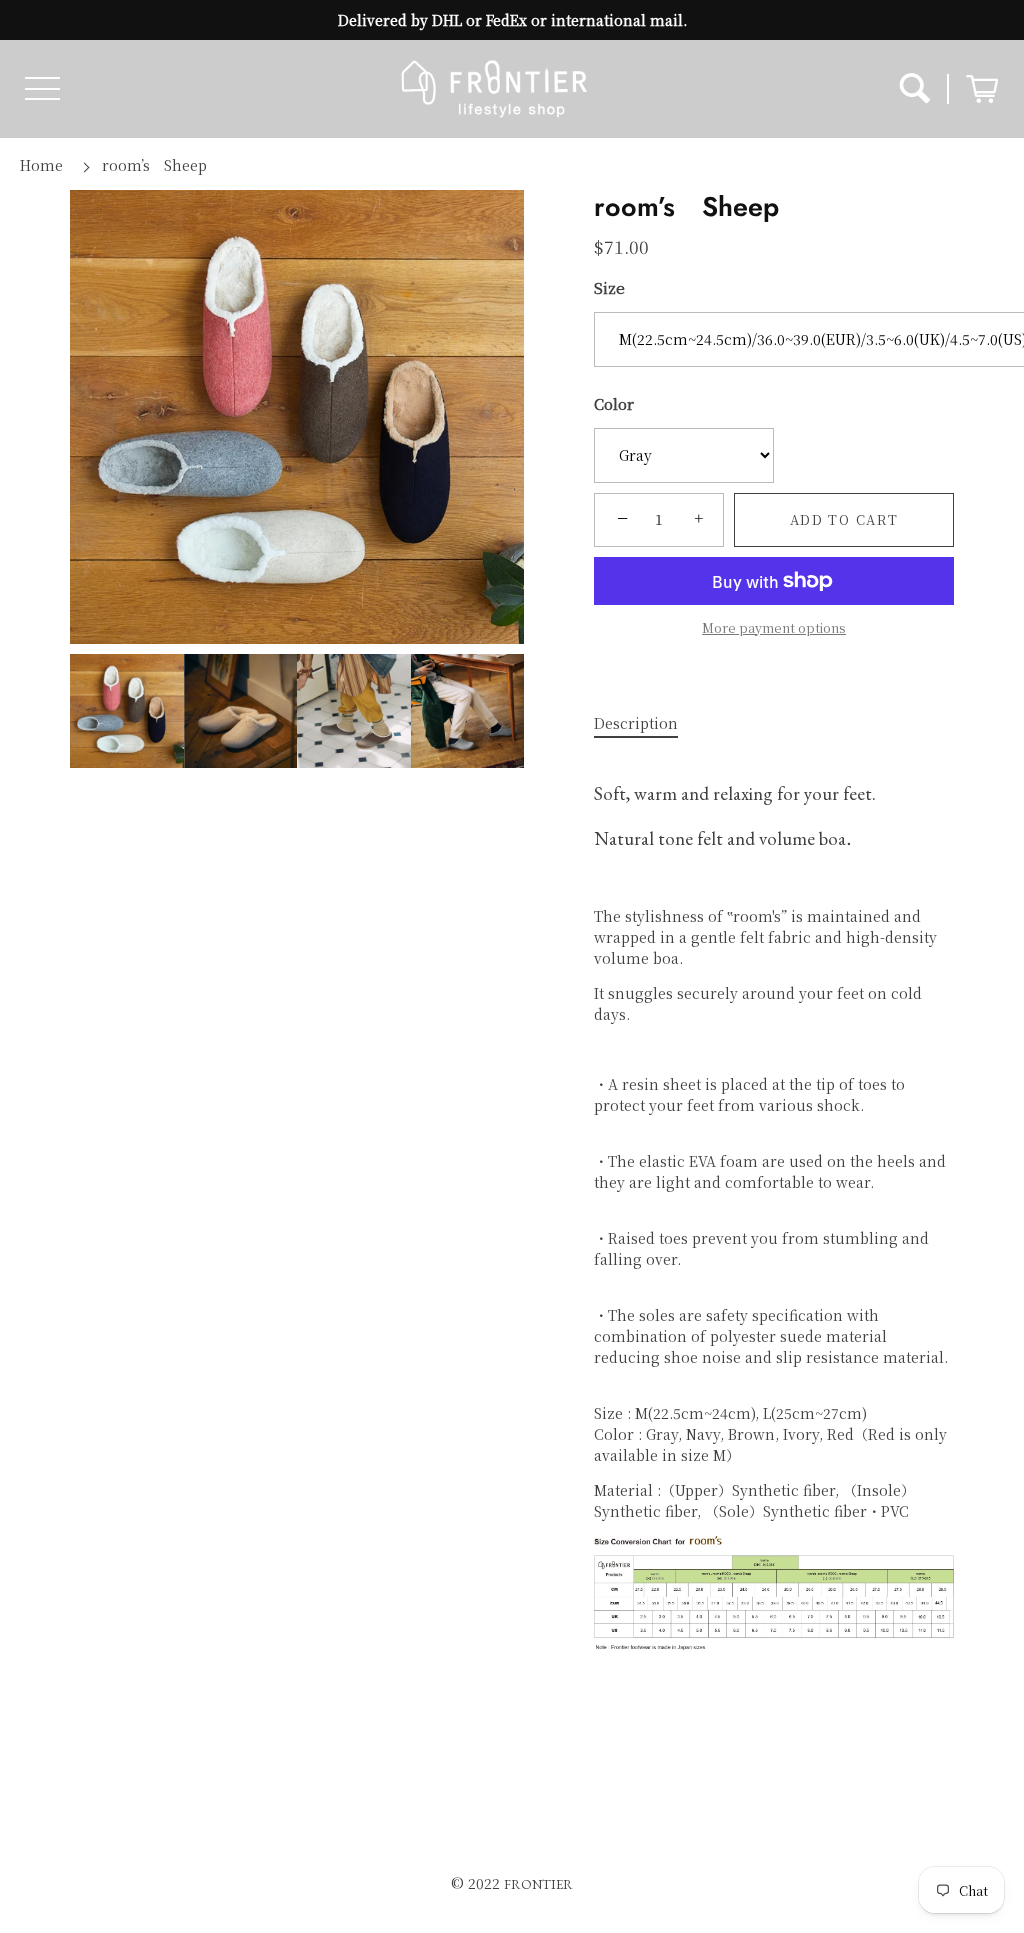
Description (636, 723)
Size (609, 288)
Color (614, 404)
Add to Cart (844, 519)
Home (41, 165)
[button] (42, 88)
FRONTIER (538, 1884)
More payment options (774, 627)
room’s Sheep (154, 165)
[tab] (646, 723)
